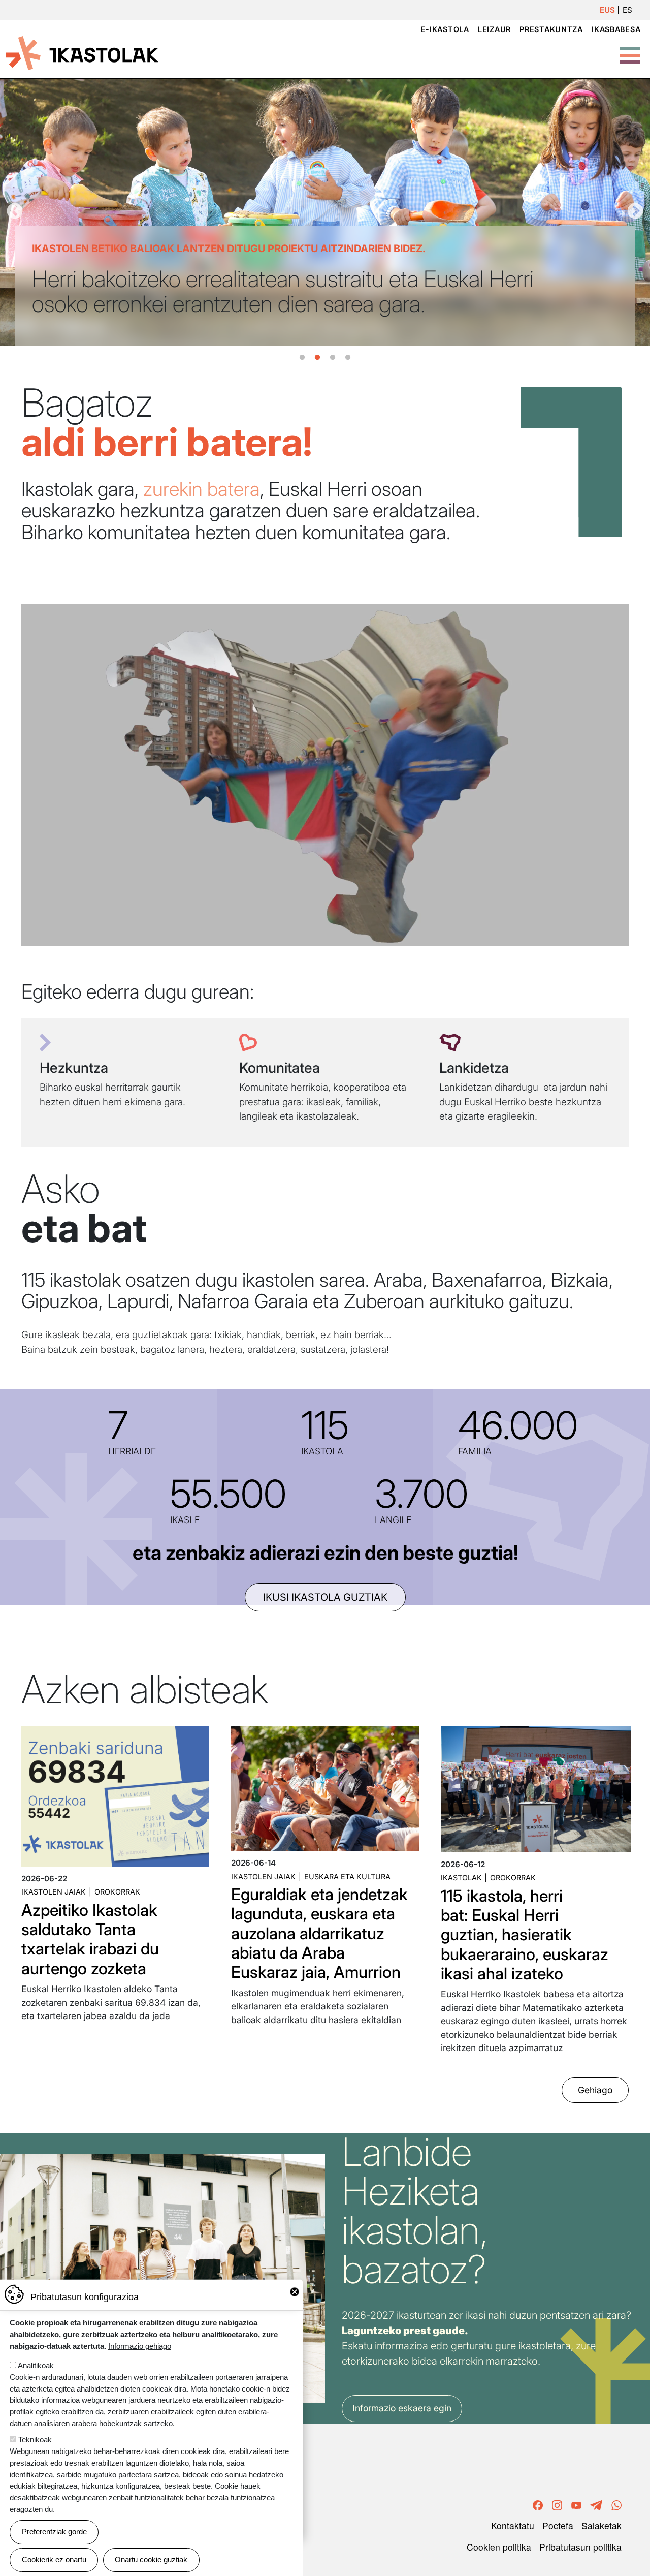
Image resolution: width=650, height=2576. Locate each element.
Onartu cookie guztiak (151, 2559)
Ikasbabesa (616, 29)
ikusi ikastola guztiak (325, 1597)
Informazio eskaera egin (402, 2408)
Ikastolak (461, 1877)
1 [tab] (302, 358)
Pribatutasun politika (580, 2547)
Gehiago (595, 2090)
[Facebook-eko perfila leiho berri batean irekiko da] (538, 2504)
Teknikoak (35, 2440)
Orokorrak (117, 1892)
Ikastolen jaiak (54, 1892)
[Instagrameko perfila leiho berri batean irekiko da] (557, 2504)
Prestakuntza (551, 29)
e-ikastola (445, 29)
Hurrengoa (635, 212)
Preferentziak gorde (54, 2532)
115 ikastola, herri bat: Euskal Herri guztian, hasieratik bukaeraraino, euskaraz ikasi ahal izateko (525, 1935)
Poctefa (558, 2525)
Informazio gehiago (140, 2346)
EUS (607, 10)
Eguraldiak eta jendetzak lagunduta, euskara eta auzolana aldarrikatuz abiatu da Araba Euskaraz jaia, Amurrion (319, 1933)
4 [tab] (348, 358)
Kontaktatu (513, 2525)
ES (627, 10)
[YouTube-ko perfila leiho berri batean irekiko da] (576, 2504)
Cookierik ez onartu (54, 2559)
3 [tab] (333, 358)
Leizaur (494, 29)
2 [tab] (317, 358)
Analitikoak (36, 2365)
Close (295, 2292)
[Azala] (82, 52)
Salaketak (602, 2525)
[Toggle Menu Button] (630, 50)
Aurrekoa (15, 212)
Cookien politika (499, 2547)
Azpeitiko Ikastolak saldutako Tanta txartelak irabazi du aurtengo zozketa (90, 1939)
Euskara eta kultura (347, 1876)
